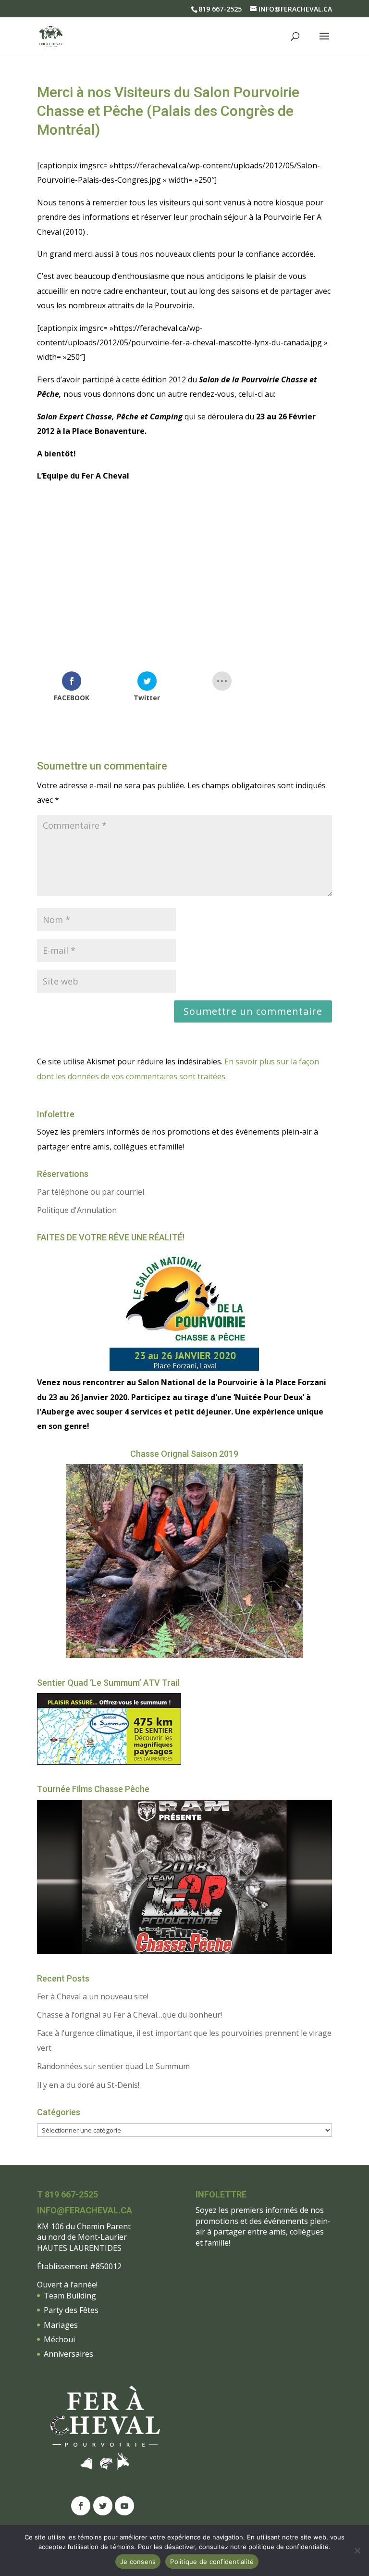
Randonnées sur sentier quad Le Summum (113, 2066)
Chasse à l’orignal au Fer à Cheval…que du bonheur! (129, 2015)
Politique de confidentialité (212, 2562)
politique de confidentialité (289, 2547)
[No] (357, 2551)
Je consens (138, 2562)
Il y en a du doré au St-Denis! (88, 2085)
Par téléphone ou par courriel (91, 1192)
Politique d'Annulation (77, 1210)
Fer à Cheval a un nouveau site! (93, 1996)
